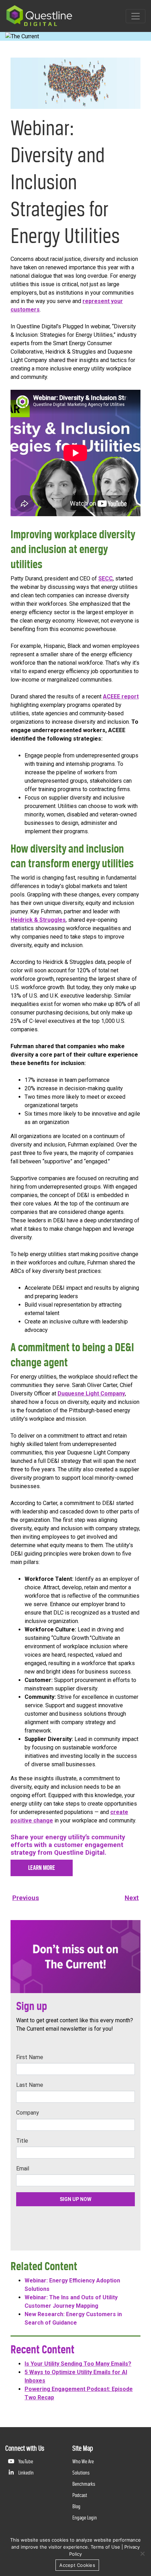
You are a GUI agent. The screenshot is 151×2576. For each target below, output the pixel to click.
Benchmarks (84, 2484)
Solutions (81, 2473)
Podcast (80, 2495)
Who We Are (83, 2461)
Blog (76, 2506)
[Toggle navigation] (136, 16)
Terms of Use (105, 2547)
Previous (26, 1898)
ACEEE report (121, 696)
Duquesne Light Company (91, 1394)
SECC (106, 579)
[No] (142, 2554)
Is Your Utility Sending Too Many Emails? (78, 2364)
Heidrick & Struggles (38, 920)
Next (132, 1898)
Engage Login (85, 2518)
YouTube (25, 2461)
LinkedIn (25, 2473)
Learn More (42, 1868)
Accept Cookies (77, 2565)
